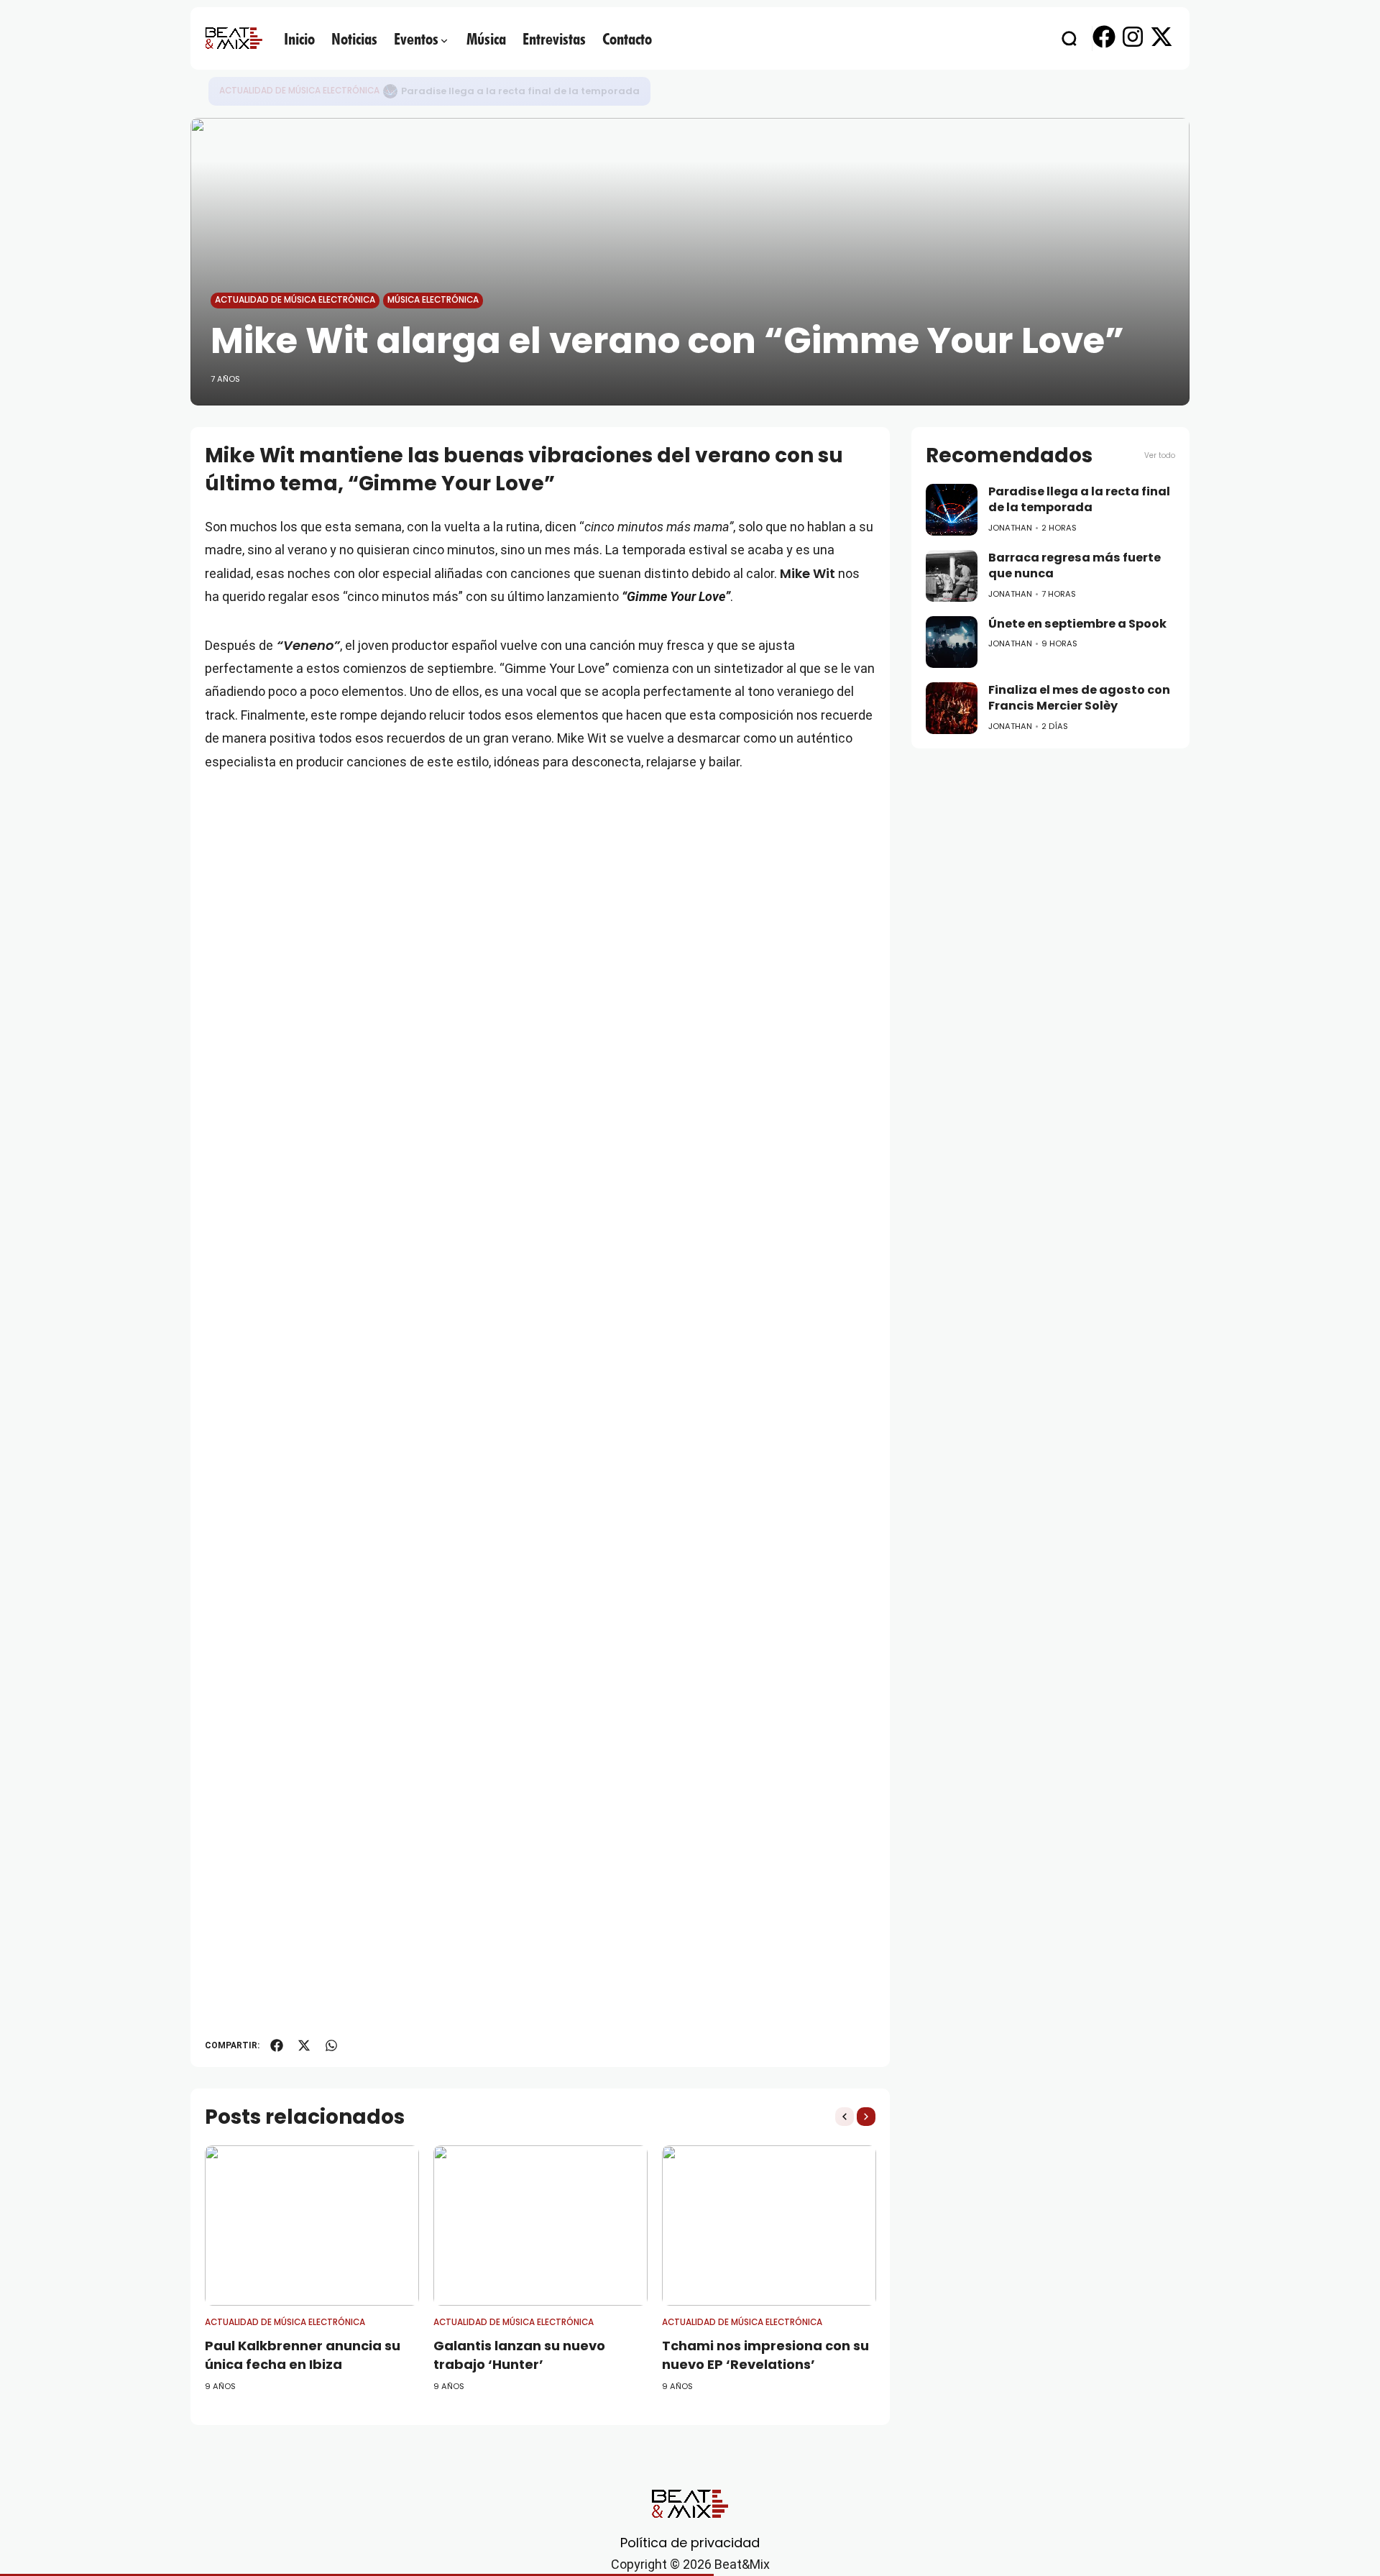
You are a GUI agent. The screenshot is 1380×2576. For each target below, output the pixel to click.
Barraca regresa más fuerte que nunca (1075, 566)
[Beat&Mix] (234, 38)
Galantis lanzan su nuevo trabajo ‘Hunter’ (519, 2355)
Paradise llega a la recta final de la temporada (520, 91)
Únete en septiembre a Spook (1077, 624)
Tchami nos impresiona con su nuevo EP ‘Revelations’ (765, 2355)
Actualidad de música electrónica (299, 91)
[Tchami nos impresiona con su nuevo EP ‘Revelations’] (769, 2226)
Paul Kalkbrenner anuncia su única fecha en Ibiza (303, 2355)
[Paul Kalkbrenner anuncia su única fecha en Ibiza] (312, 2226)
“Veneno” (307, 645)
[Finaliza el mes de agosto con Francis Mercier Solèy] (952, 708)
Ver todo (1160, 455)
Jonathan (1010, 528)
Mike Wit (808, 573)
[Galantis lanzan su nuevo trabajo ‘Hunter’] (540, 2226)
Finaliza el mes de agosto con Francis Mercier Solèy (1079, 698)
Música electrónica (433, 300)
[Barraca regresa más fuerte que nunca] (952, 576)
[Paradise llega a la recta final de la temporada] (390, 91)
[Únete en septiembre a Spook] (952, 642)
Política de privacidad (690, 2543)
